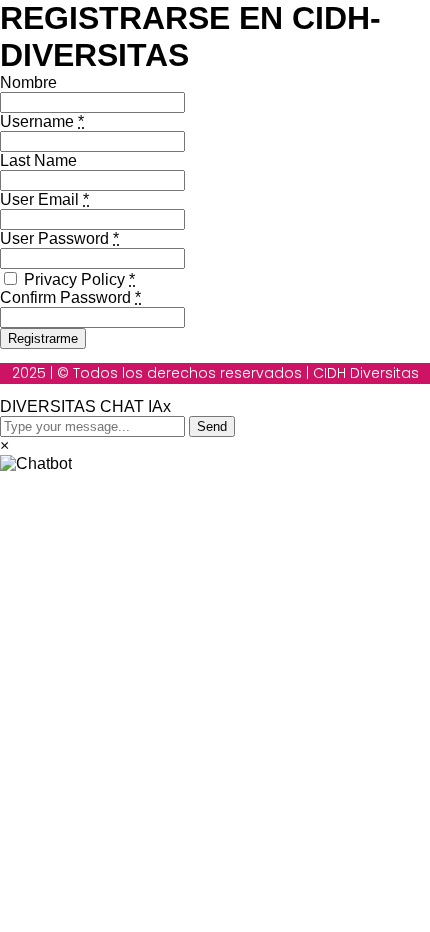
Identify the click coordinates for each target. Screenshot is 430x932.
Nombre (28, 82)
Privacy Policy (77, 279)
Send (212, 426)
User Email (44, 199)
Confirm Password (70, 297)
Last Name (38, 160)
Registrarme (43, 338)
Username (42, 121)
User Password (59, 238)
